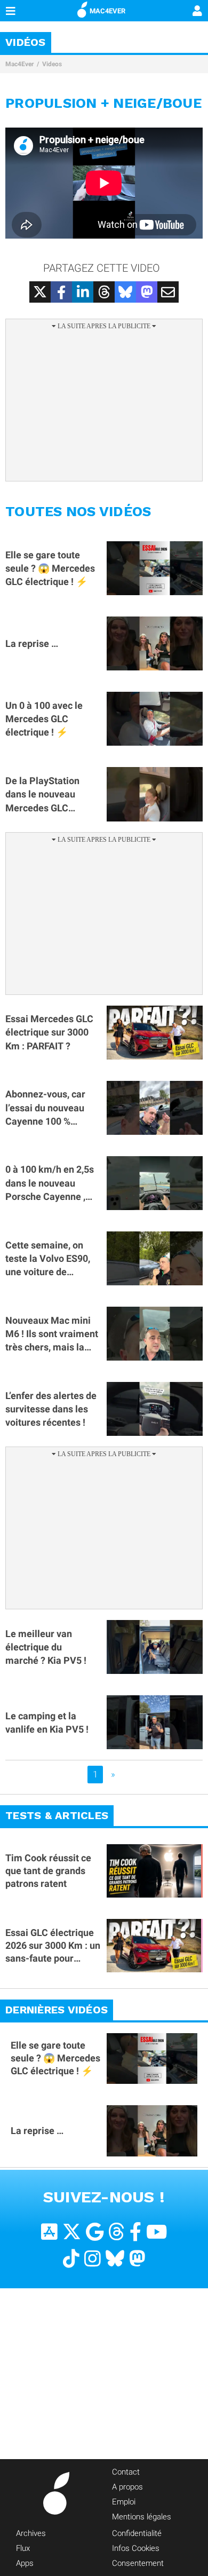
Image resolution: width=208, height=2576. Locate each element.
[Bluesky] (115, 2259)
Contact (126, 2472)
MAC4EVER (107, 11)
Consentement (138, 2563)
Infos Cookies (136, 2548)
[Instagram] (93, 2259)
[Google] (95, 2232)
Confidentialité (137, 2533)
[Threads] (117, 2232)
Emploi (124, 2502)
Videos (52, 64)
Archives (31, 2533)
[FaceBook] (135, 2232)
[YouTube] (157, 2232)
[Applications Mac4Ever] (49, 2232)
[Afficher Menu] (11, 11)
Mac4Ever (19, 64)
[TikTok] (71, 2259)
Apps (25, 2563)
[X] (72, 2232)
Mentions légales (142, 2517)
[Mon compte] (197, 12)
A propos (127, 2487)
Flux (23, 2548)
